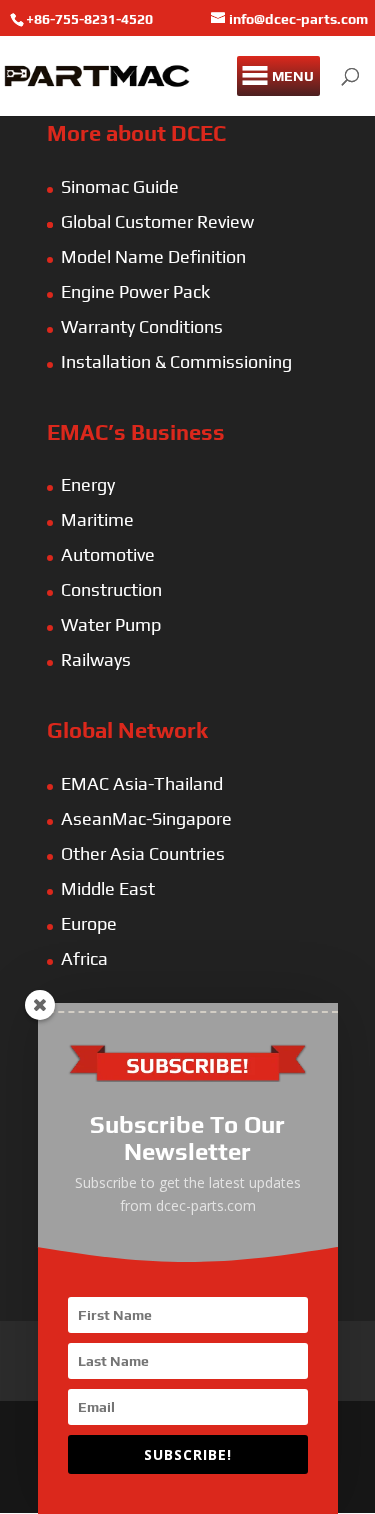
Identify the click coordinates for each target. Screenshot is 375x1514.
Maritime (97, 519)
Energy (88, 484)
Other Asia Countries (143, 853)
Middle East (108, 888)
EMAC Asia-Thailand (142, 783)
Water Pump (111, 624)
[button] (293, 76)
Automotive (108, 554)
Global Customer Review (157, 221)
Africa (84, 958)
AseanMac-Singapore (146, 818)
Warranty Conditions (142, 326)
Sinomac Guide (120, 186)
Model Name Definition (153, 256)
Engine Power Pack (135, 291)
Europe (89, 923)
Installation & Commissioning (176, 361)
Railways (96, 659)
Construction (111, 589)
